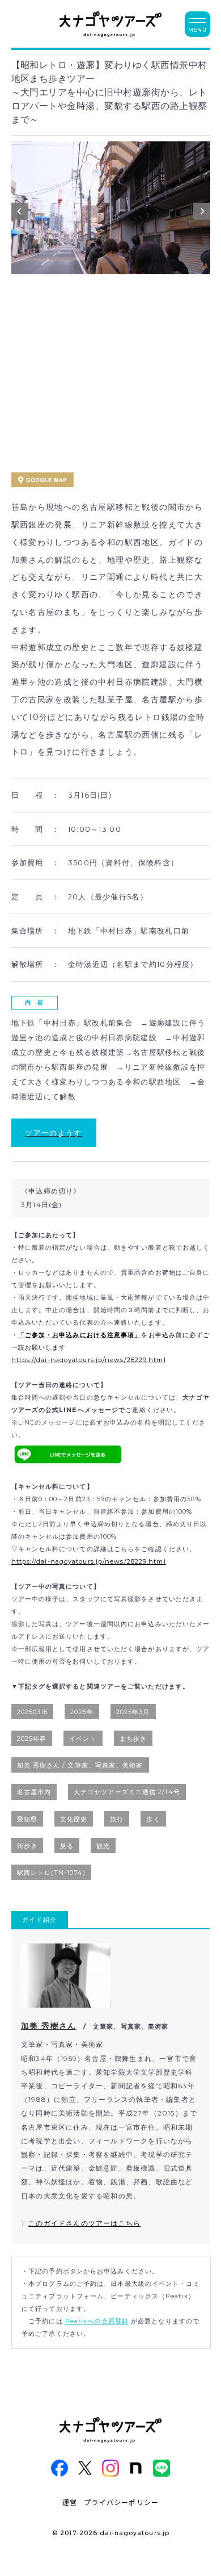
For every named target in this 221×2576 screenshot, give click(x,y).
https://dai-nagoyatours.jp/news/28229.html (89, 1360)
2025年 (82, 1712)
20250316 (33, 1712)
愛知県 (27, 1819)
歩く (153, 1819)
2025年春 (32, 1739)
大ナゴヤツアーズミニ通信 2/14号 (127, 1792)
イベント (83, 1739)
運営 (70, 2502)
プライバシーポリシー (121, 2502)
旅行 (117, 1819)
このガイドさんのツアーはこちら (84, 2223)
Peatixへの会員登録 (97, 2321)
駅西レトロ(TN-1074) (51, 1873)
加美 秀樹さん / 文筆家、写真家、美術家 (80, 1765)
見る (67, 1846)
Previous (20, 214)
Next (202, 214)
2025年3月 (133, 1712)
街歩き (27, 1846)
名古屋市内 (34, 1792)
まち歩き (133, 1739)
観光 (103, 1846)
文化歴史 (74, 1819)
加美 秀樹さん (49, 2026)
